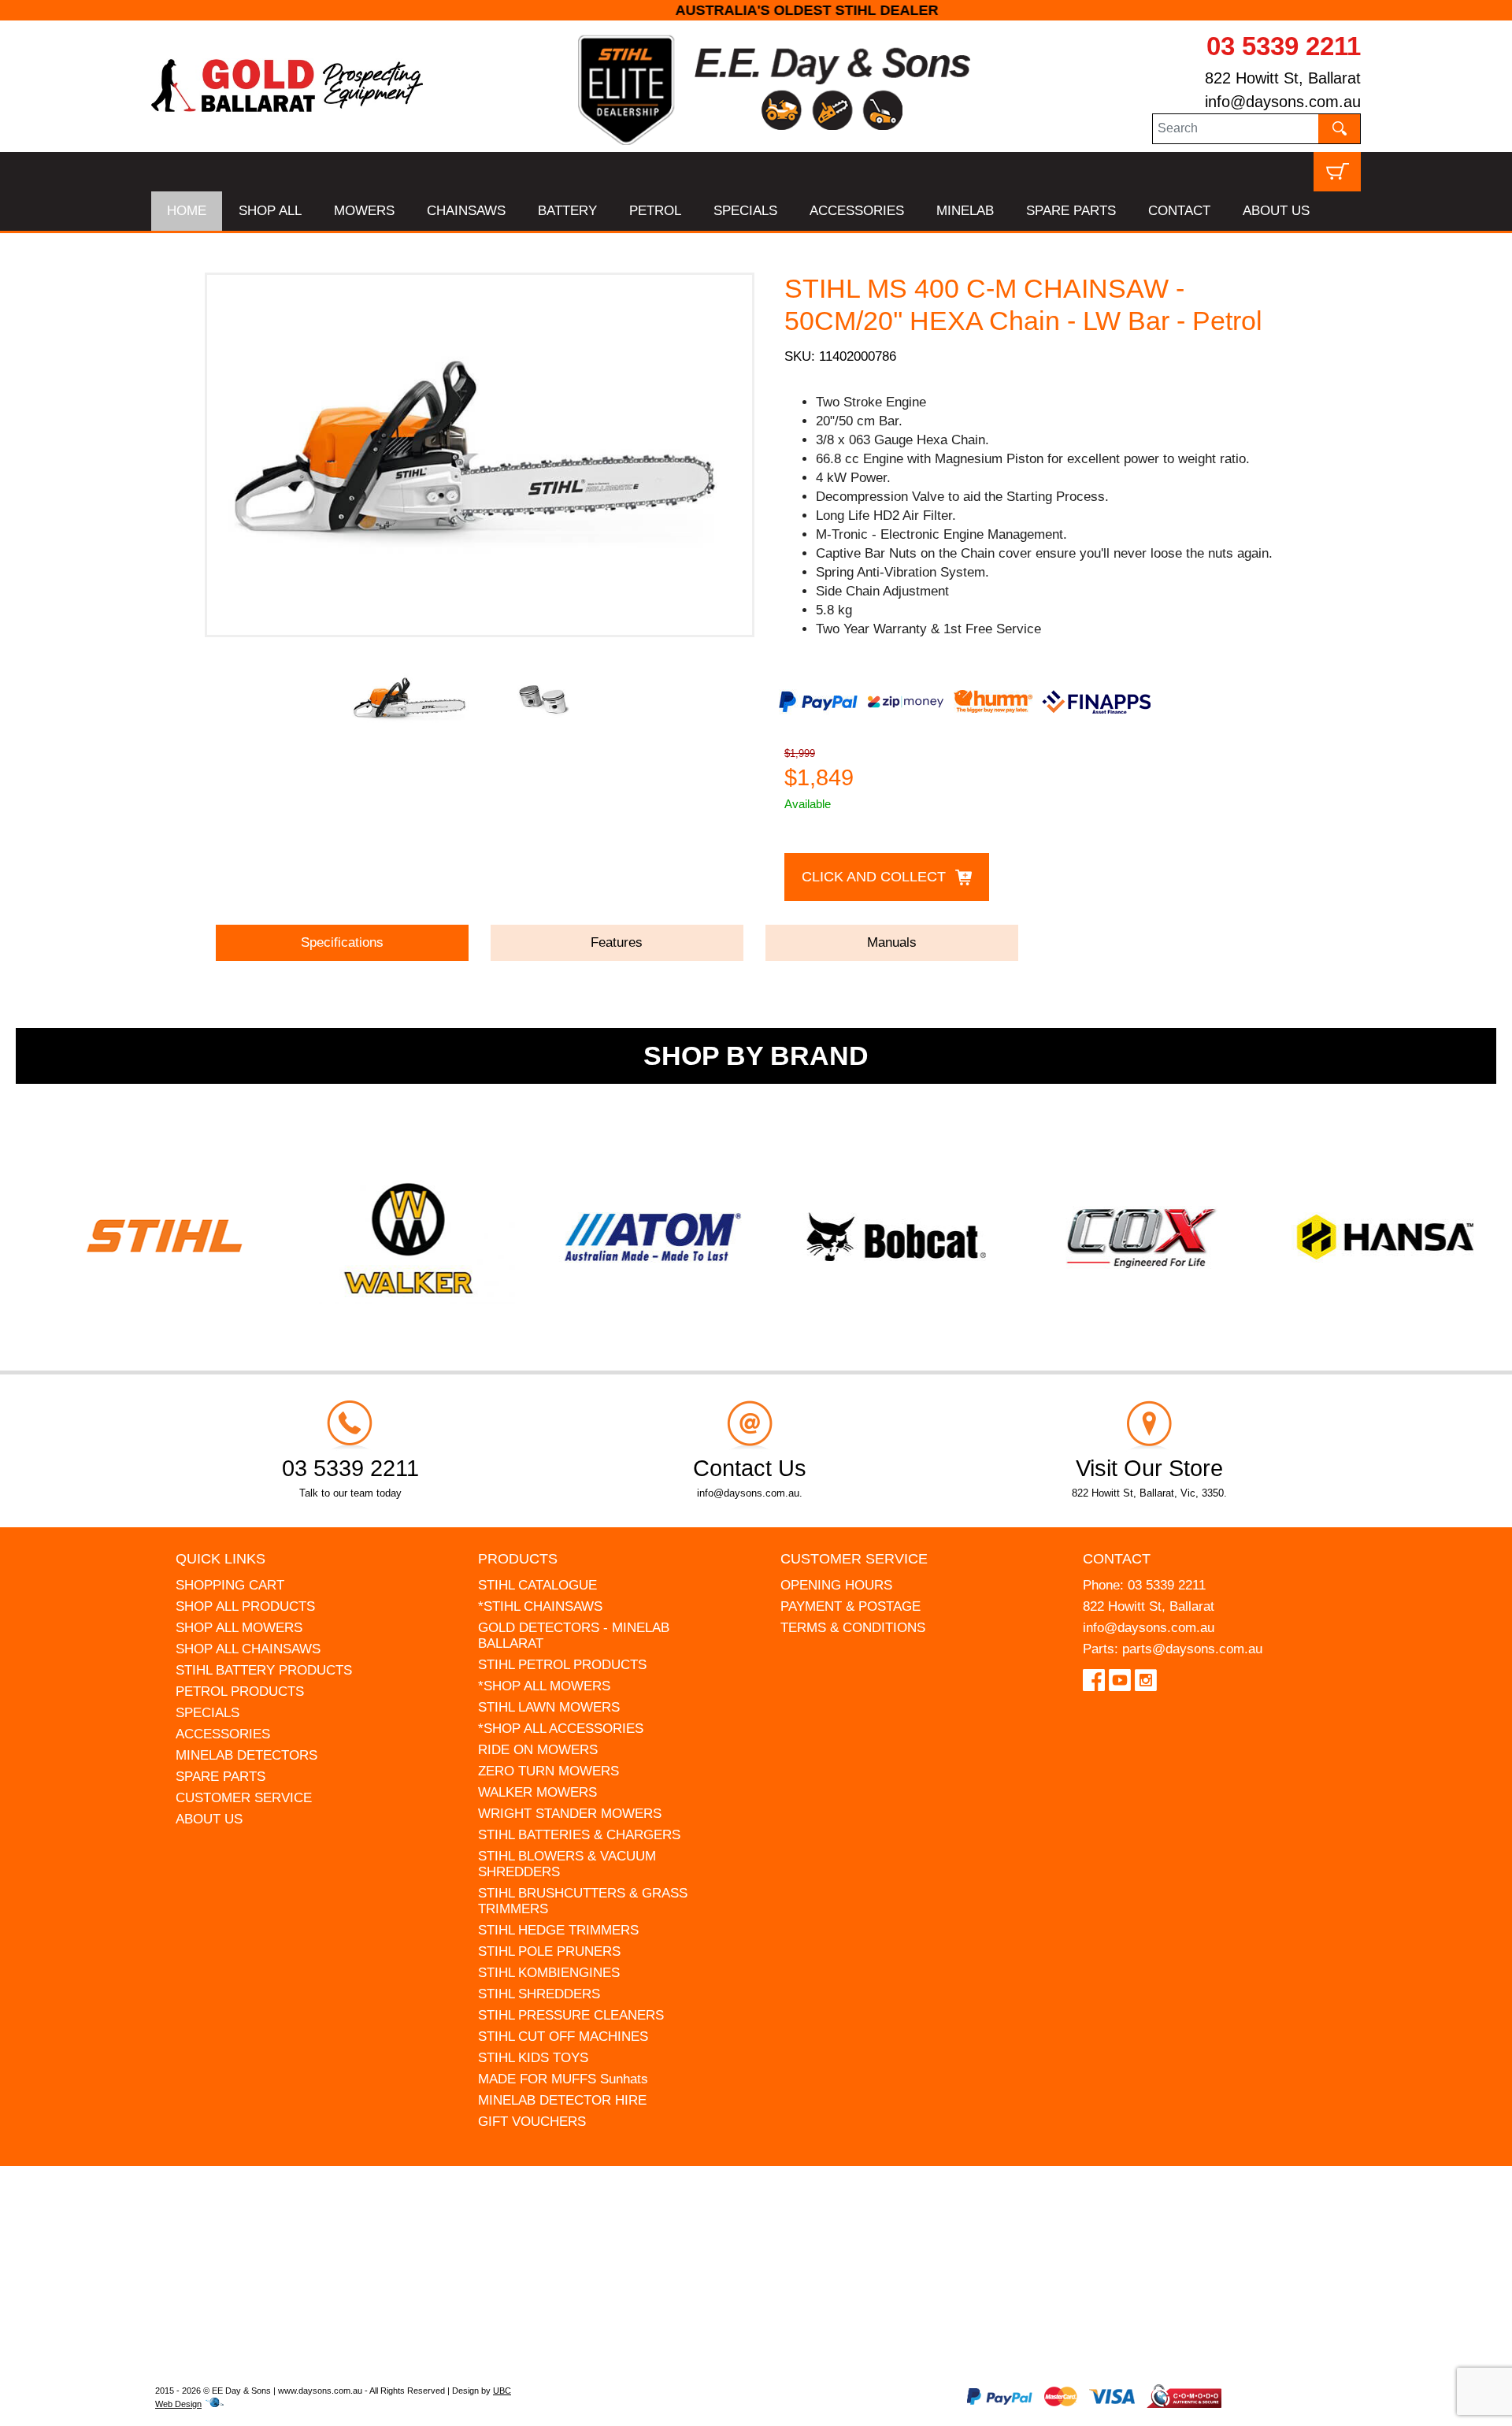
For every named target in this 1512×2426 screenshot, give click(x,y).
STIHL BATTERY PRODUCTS (264, 1670)
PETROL (655, 211)
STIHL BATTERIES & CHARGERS (579, 1835)
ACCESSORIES (857, 211)
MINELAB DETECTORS (246, 1755)
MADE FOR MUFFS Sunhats (563, 2079)
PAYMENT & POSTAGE (850, 1606)
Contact (1117, 1559)
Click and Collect (874, 877)
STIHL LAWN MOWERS (549, 1707)
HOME (187, 211)
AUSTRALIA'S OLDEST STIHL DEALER (756, 10)
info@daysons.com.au (1283, 102)
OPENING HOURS (836, 1585)
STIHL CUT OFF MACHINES (563, 2037)
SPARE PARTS (1071, 211)
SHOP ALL (270, 211)
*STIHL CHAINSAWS (540, 1606)
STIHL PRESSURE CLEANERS (571, 2015)
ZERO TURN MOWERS (548, 1771)
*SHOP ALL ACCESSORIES (561, 1729)
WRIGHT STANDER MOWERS (570, 1814)
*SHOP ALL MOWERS (544, 1686)
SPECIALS (745, 211)
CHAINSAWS (466, 211)
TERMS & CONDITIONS (853, 1628)
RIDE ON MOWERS (538, 1750)
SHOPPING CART (230, 1585)
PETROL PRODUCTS (240, 1692)
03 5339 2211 (1284, 46)
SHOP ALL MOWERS (239, 1628)
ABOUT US (1276, 211)
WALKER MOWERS (537, 1792)
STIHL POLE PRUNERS (549, 1951)
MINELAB (965, 211)
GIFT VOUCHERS (532, 2122)
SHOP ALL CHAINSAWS (248, 1649)
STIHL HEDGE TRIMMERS (558, 1930)
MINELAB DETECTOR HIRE (562, 2100)
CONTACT (1179, 211)
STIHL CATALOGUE (537, 1585)
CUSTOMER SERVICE (244, 1798)
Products (518, 1559)
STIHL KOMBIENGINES (549, 1973)
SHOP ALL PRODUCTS (245, 1606)
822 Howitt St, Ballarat (1283, 78)
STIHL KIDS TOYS (533, 2058)
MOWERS (364, 211)
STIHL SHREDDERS (539, 1994)
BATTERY (567, 211)
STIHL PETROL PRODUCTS (562, 1665)
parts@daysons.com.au (1192, 1649)
